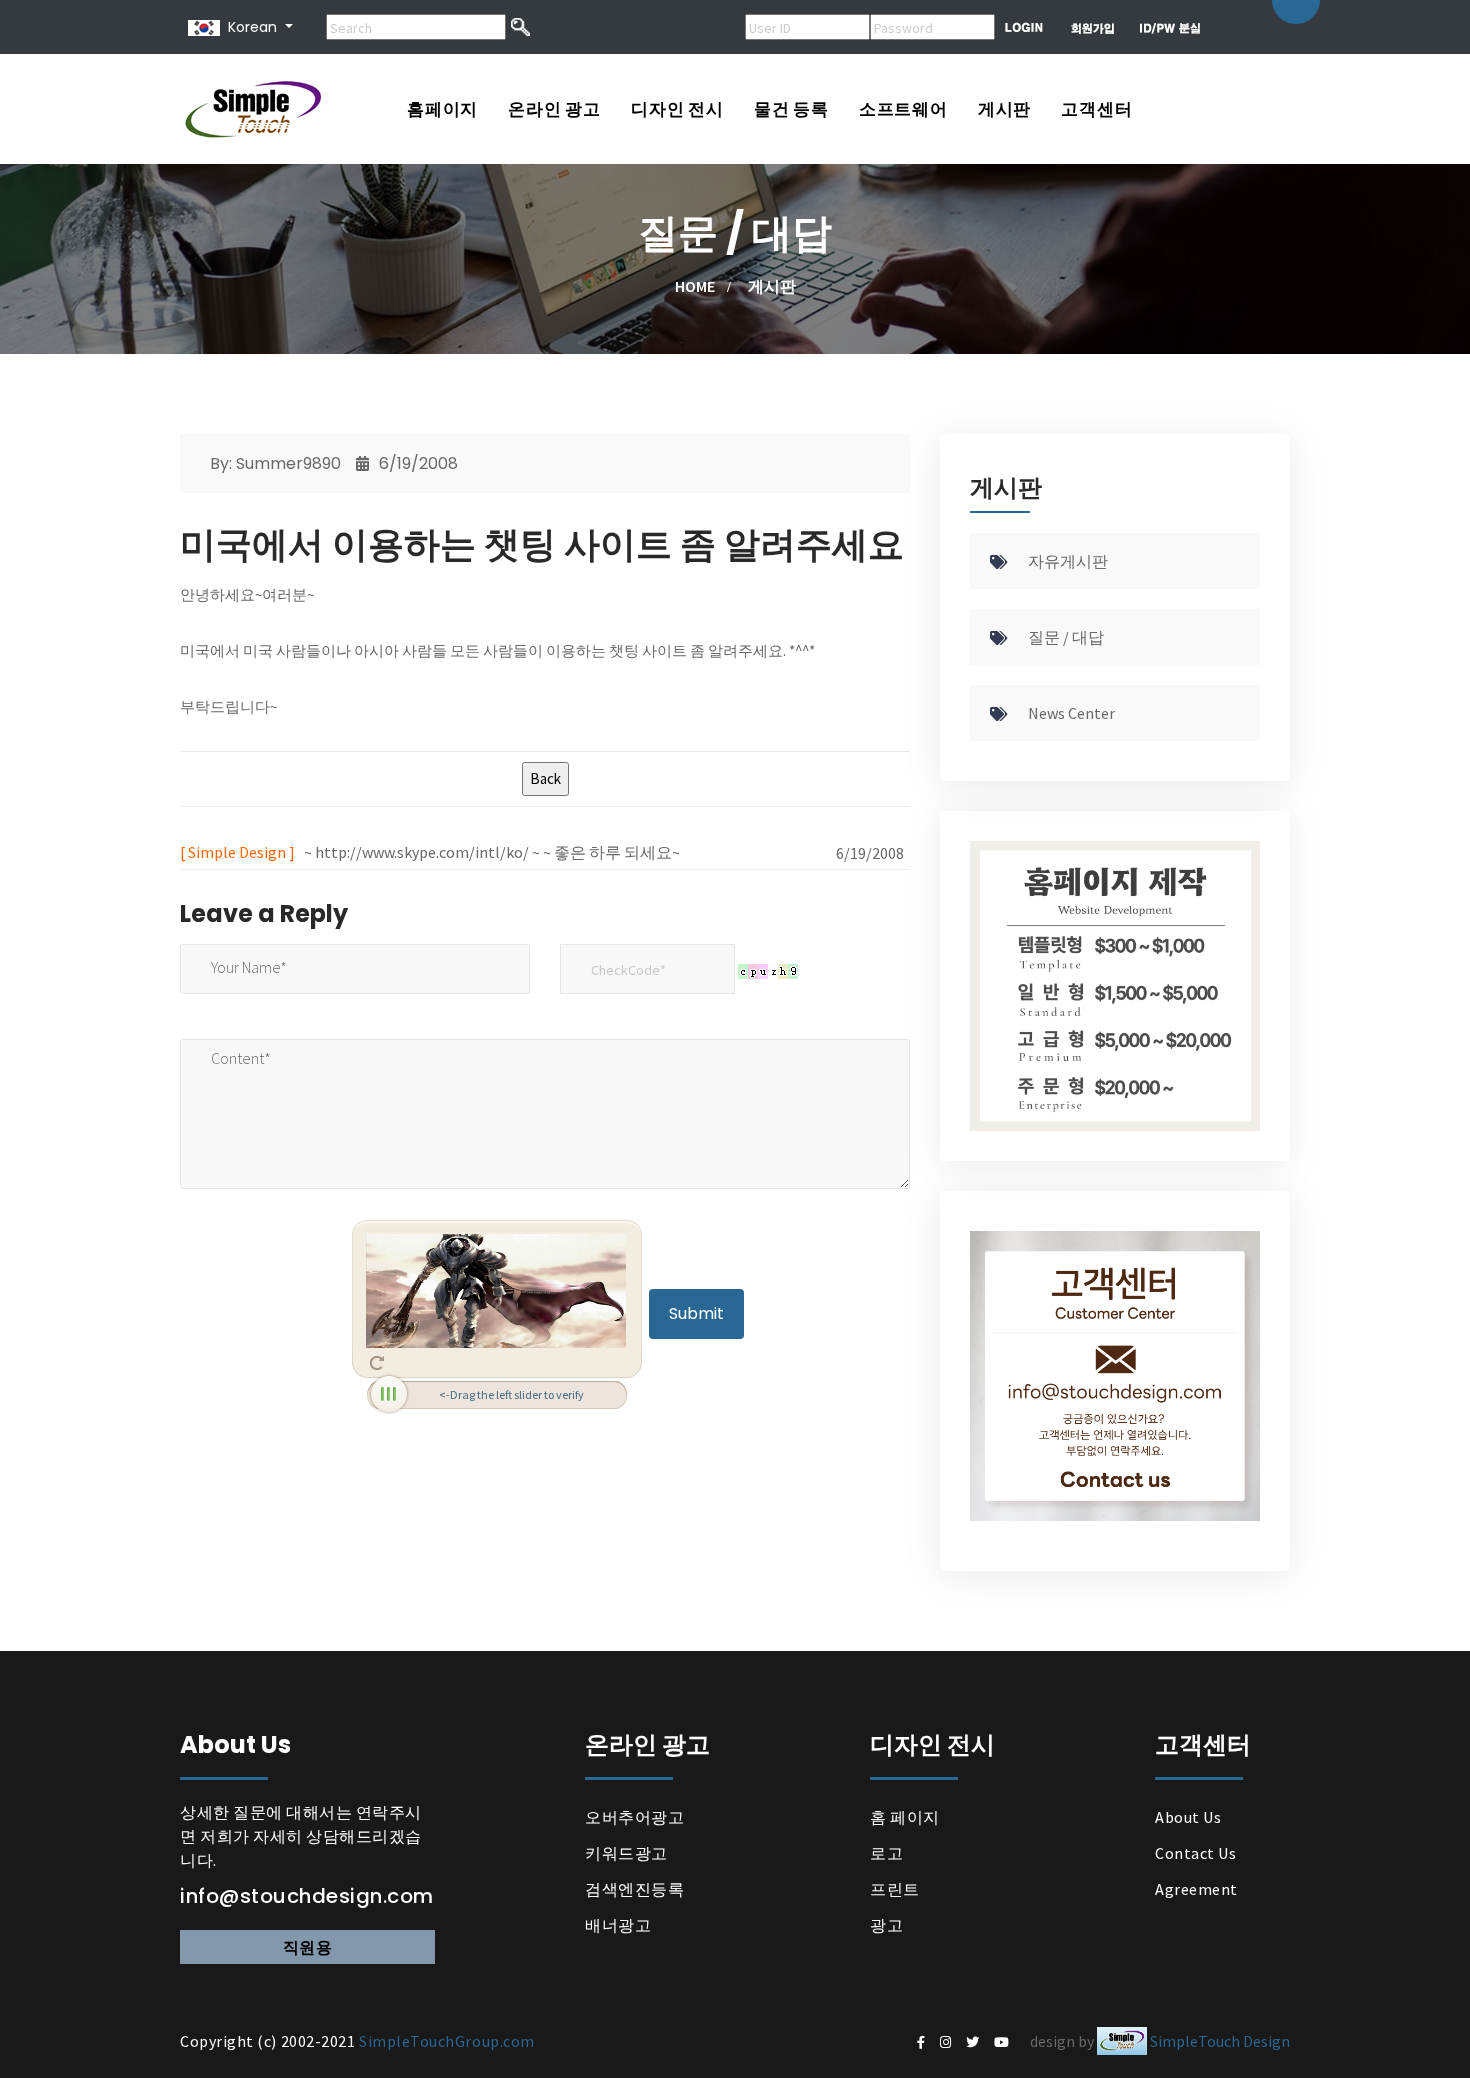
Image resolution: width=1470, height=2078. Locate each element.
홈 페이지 (905, 1817)
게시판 (1004, 109)
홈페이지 (442, 109)
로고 (886, 1853)
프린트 (895, 1889)
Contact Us (1195, 1853)
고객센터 (1096, 109)
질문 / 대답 (1066, 637)
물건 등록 (791, 109)
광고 (886, 1925)
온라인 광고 (554, 109)
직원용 (308, 1947)
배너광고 (618, 1925)
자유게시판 (1068, 561)
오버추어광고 (634, 1817)
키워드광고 (626, 1853)
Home (695, 286)
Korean (248, 27)
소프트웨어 (903, 109)
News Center (1071, 713)
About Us (1188, 1817)
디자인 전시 (677, 109)
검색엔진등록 (634, 1889)
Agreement (1196, 1889)
